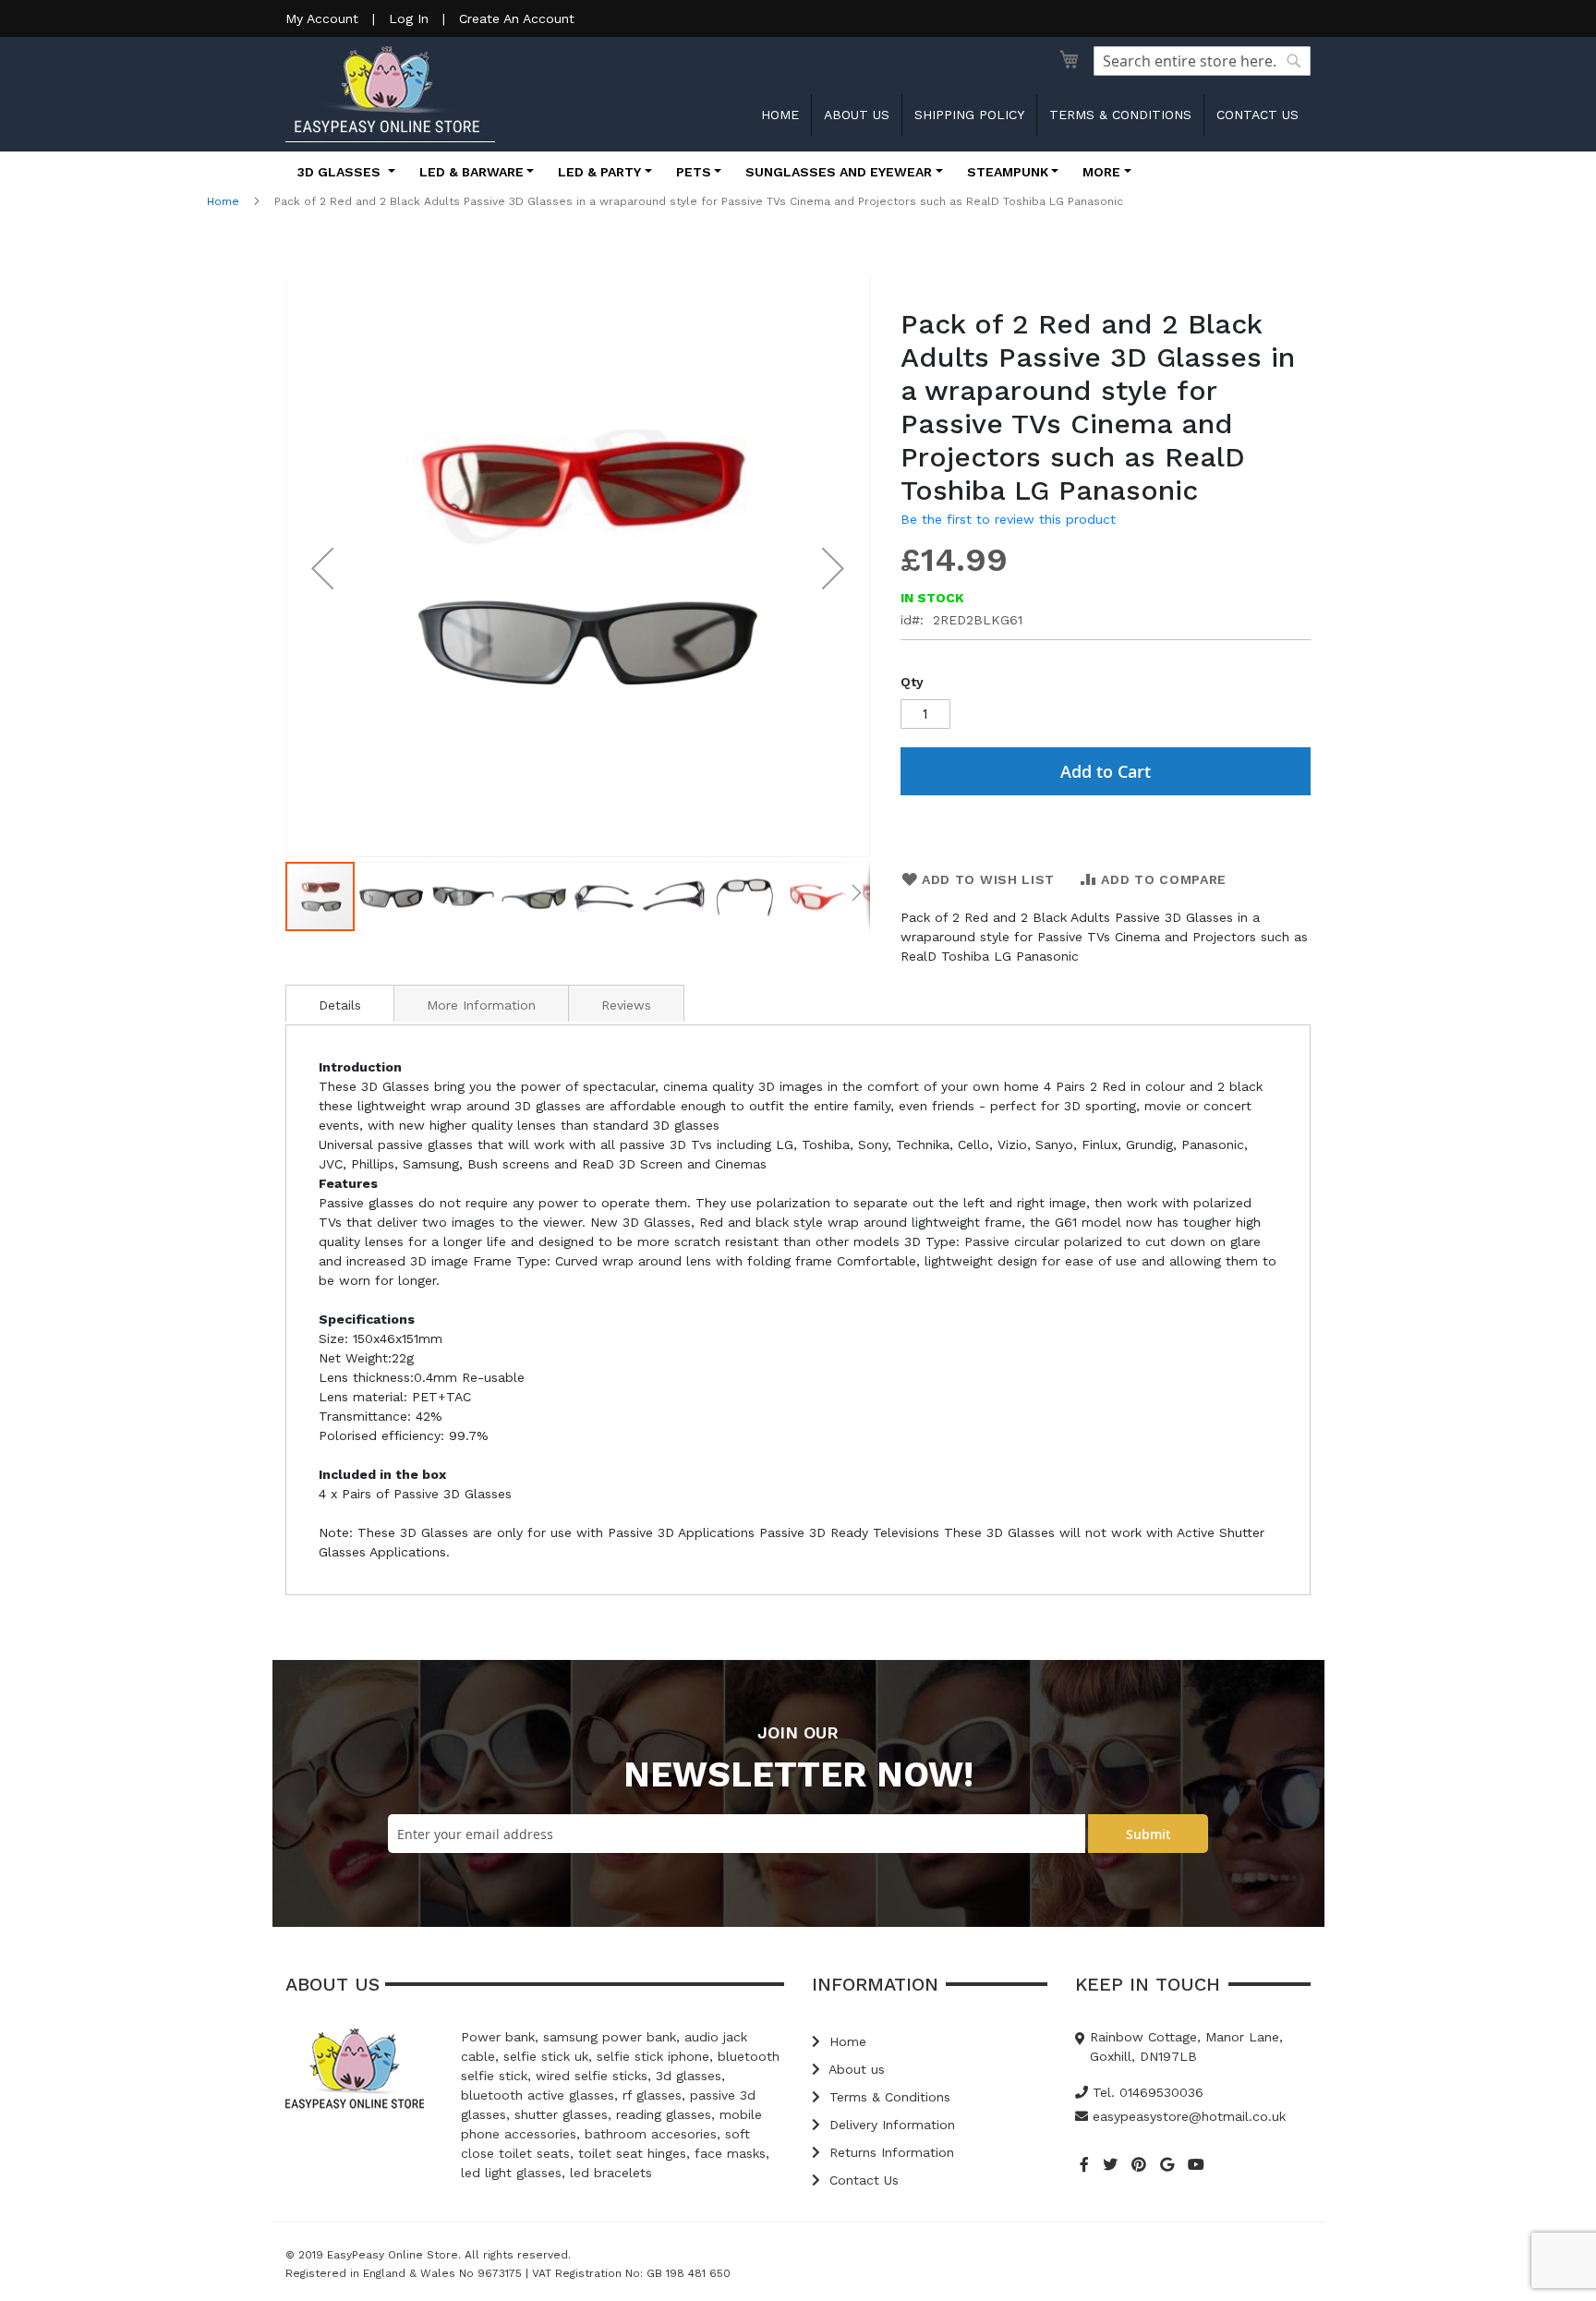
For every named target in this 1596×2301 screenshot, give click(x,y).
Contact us (1257, 115)
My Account (322, 18)
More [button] (1101, 172)
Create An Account (517, 18)
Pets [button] (694, 172)
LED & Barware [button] (472, 172)
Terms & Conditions (1120, 115)
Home (780, 115)
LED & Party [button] (599, 172)
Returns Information (889, 2152)
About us (857, 115)
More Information (481, 1005)
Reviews (626, 1005)
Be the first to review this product (1008, 519)
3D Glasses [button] (341, 172)
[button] (322, 568)
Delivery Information (890, 2125)
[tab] (340, 1003)
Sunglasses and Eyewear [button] (839, 172)
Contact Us (862, 2180)
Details (340, 1005)
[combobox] (1202, 61)
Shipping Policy (969, 115)
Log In (409, 18)
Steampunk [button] (1008, 172)
